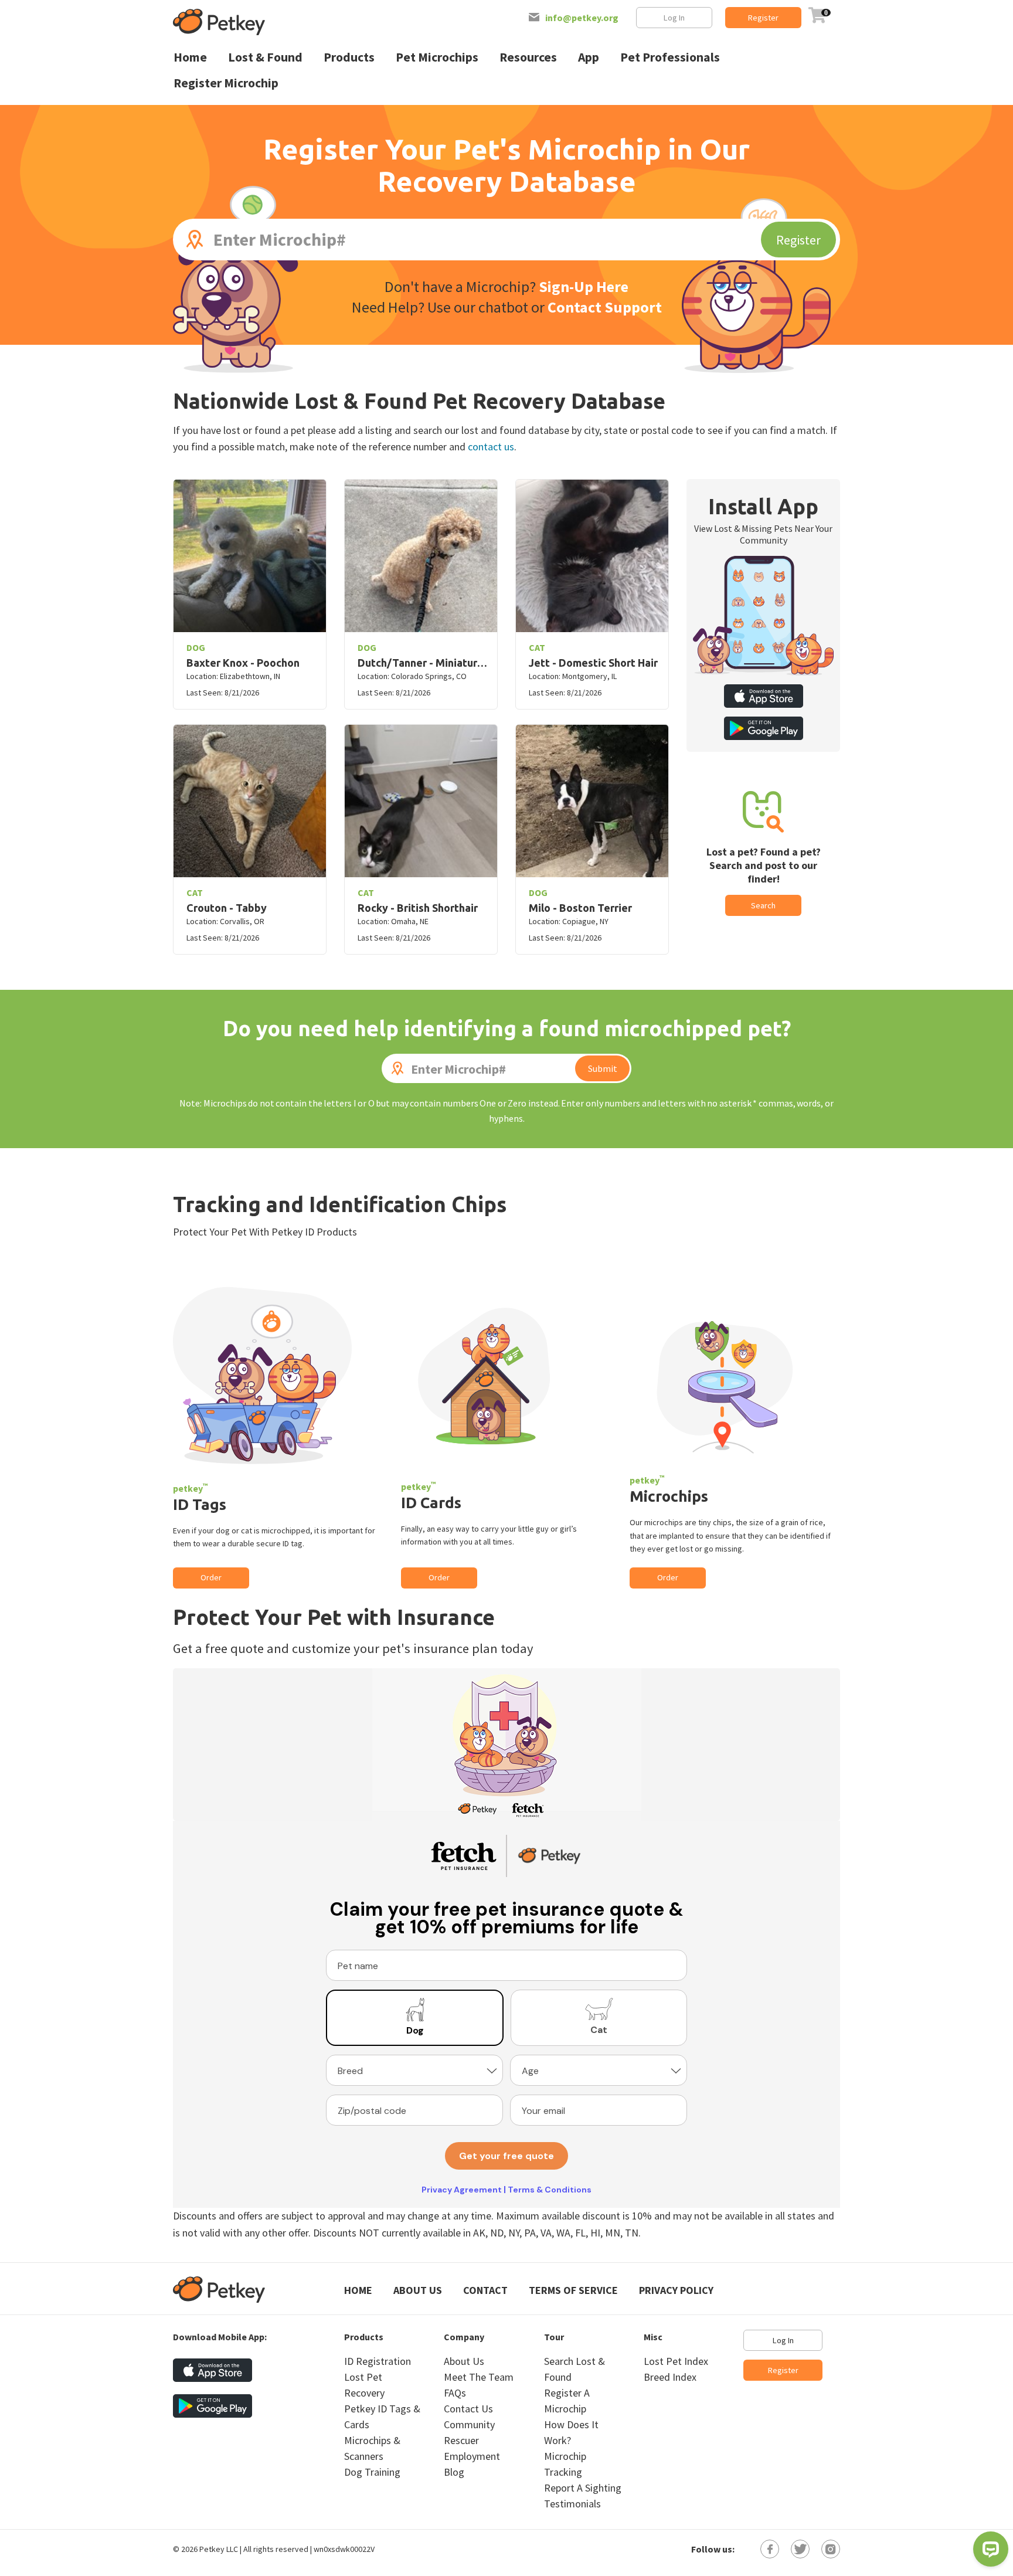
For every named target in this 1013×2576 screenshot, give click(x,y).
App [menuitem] (589, 57)
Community (469, 2424)
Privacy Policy (676, 2290)
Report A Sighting (583, 2488)
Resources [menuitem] (528, 57)
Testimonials (572, 2504)
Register (763, 18)
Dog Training (372, 2472)
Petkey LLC (219, 2549)
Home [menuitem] (190, 57)
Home (358, 2290)
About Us (418, 2290)
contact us (491, 447)
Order (211, 1577)
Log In (674, 18)
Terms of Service (573, 2290)
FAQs (455, 2393)
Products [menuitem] (349, 57)
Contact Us (468, 2409)
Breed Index (670, 2377)
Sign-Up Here (584, 286)
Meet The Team (479, 2377)
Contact (485, 2290)
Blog (454, 2472)
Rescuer (461, 2440)
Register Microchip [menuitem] (226, 83)
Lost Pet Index (676, 2361)
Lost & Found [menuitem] (265, 57)
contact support (605, 307)
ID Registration (378, 2361)
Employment (472, 2456)
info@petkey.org (582, 18)
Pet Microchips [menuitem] (437, 57)
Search (763, 905)
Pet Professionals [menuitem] (670, 57)
